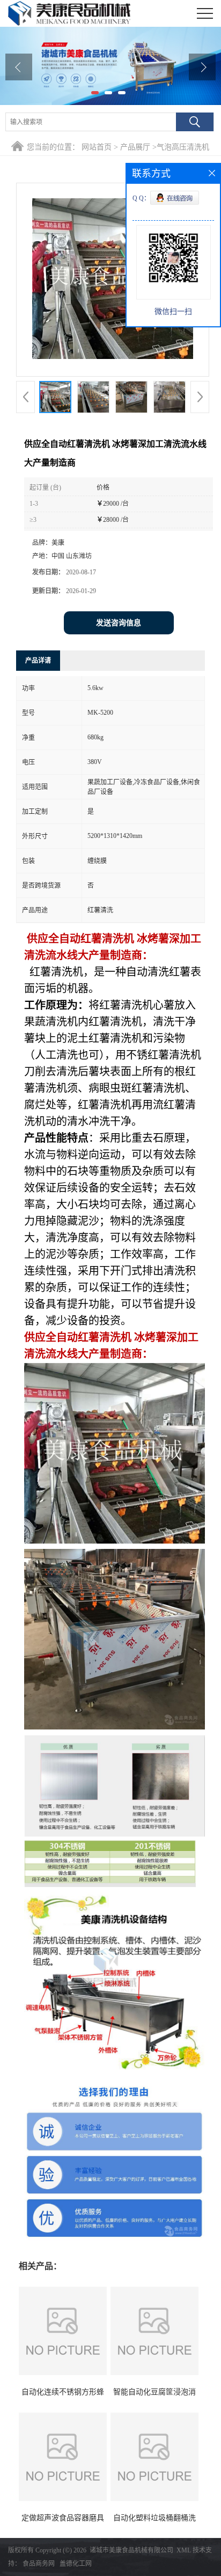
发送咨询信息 (119, 623)
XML (184, 2550)
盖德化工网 (76, 2564)
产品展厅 (135, 147)
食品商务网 (39, 2564)
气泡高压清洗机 (183, 147)
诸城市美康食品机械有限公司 (131, 2550)
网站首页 (97, 147)
